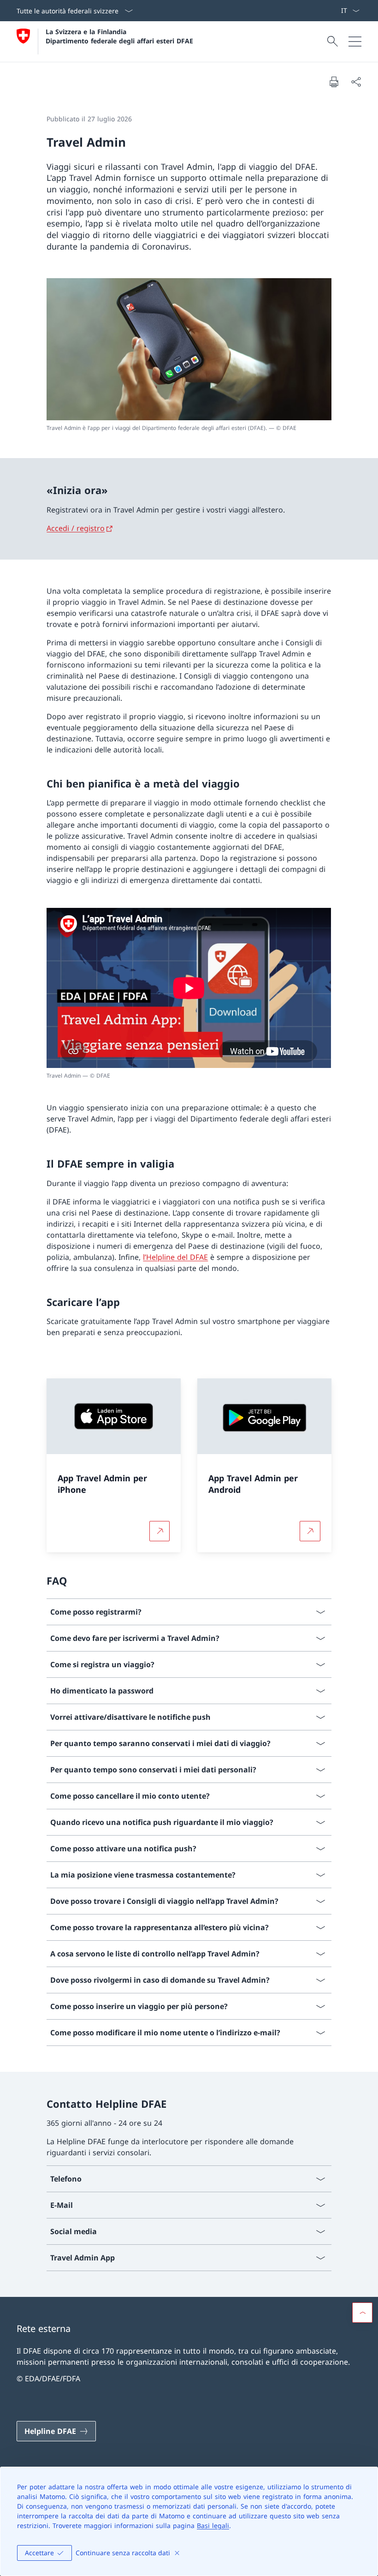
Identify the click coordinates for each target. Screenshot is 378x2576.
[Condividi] (356, 82)
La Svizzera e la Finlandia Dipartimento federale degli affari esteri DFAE (119, 36)
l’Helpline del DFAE (175, 1257)
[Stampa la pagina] (334, 82)
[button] (362, 2313)
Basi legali (213, 2525)
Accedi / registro (76, 528)
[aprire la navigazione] (355, 42)
